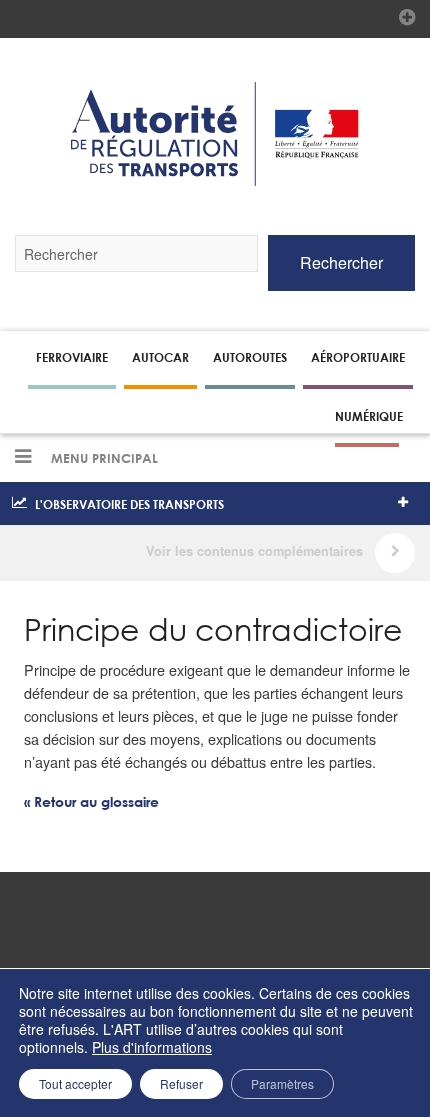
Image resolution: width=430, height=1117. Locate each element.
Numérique (369, 416)
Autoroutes (250, 357)
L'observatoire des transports (129, 504)
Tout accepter (75, 1083)
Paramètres (282, 1083)
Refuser (181, 1083)
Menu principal (102, 459)
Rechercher (341, 262)
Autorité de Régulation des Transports (215, 134)
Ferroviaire (72, 357)
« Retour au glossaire (91, 803)
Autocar (160, 357)
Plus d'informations (152, 1047)
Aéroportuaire (358, 357)
